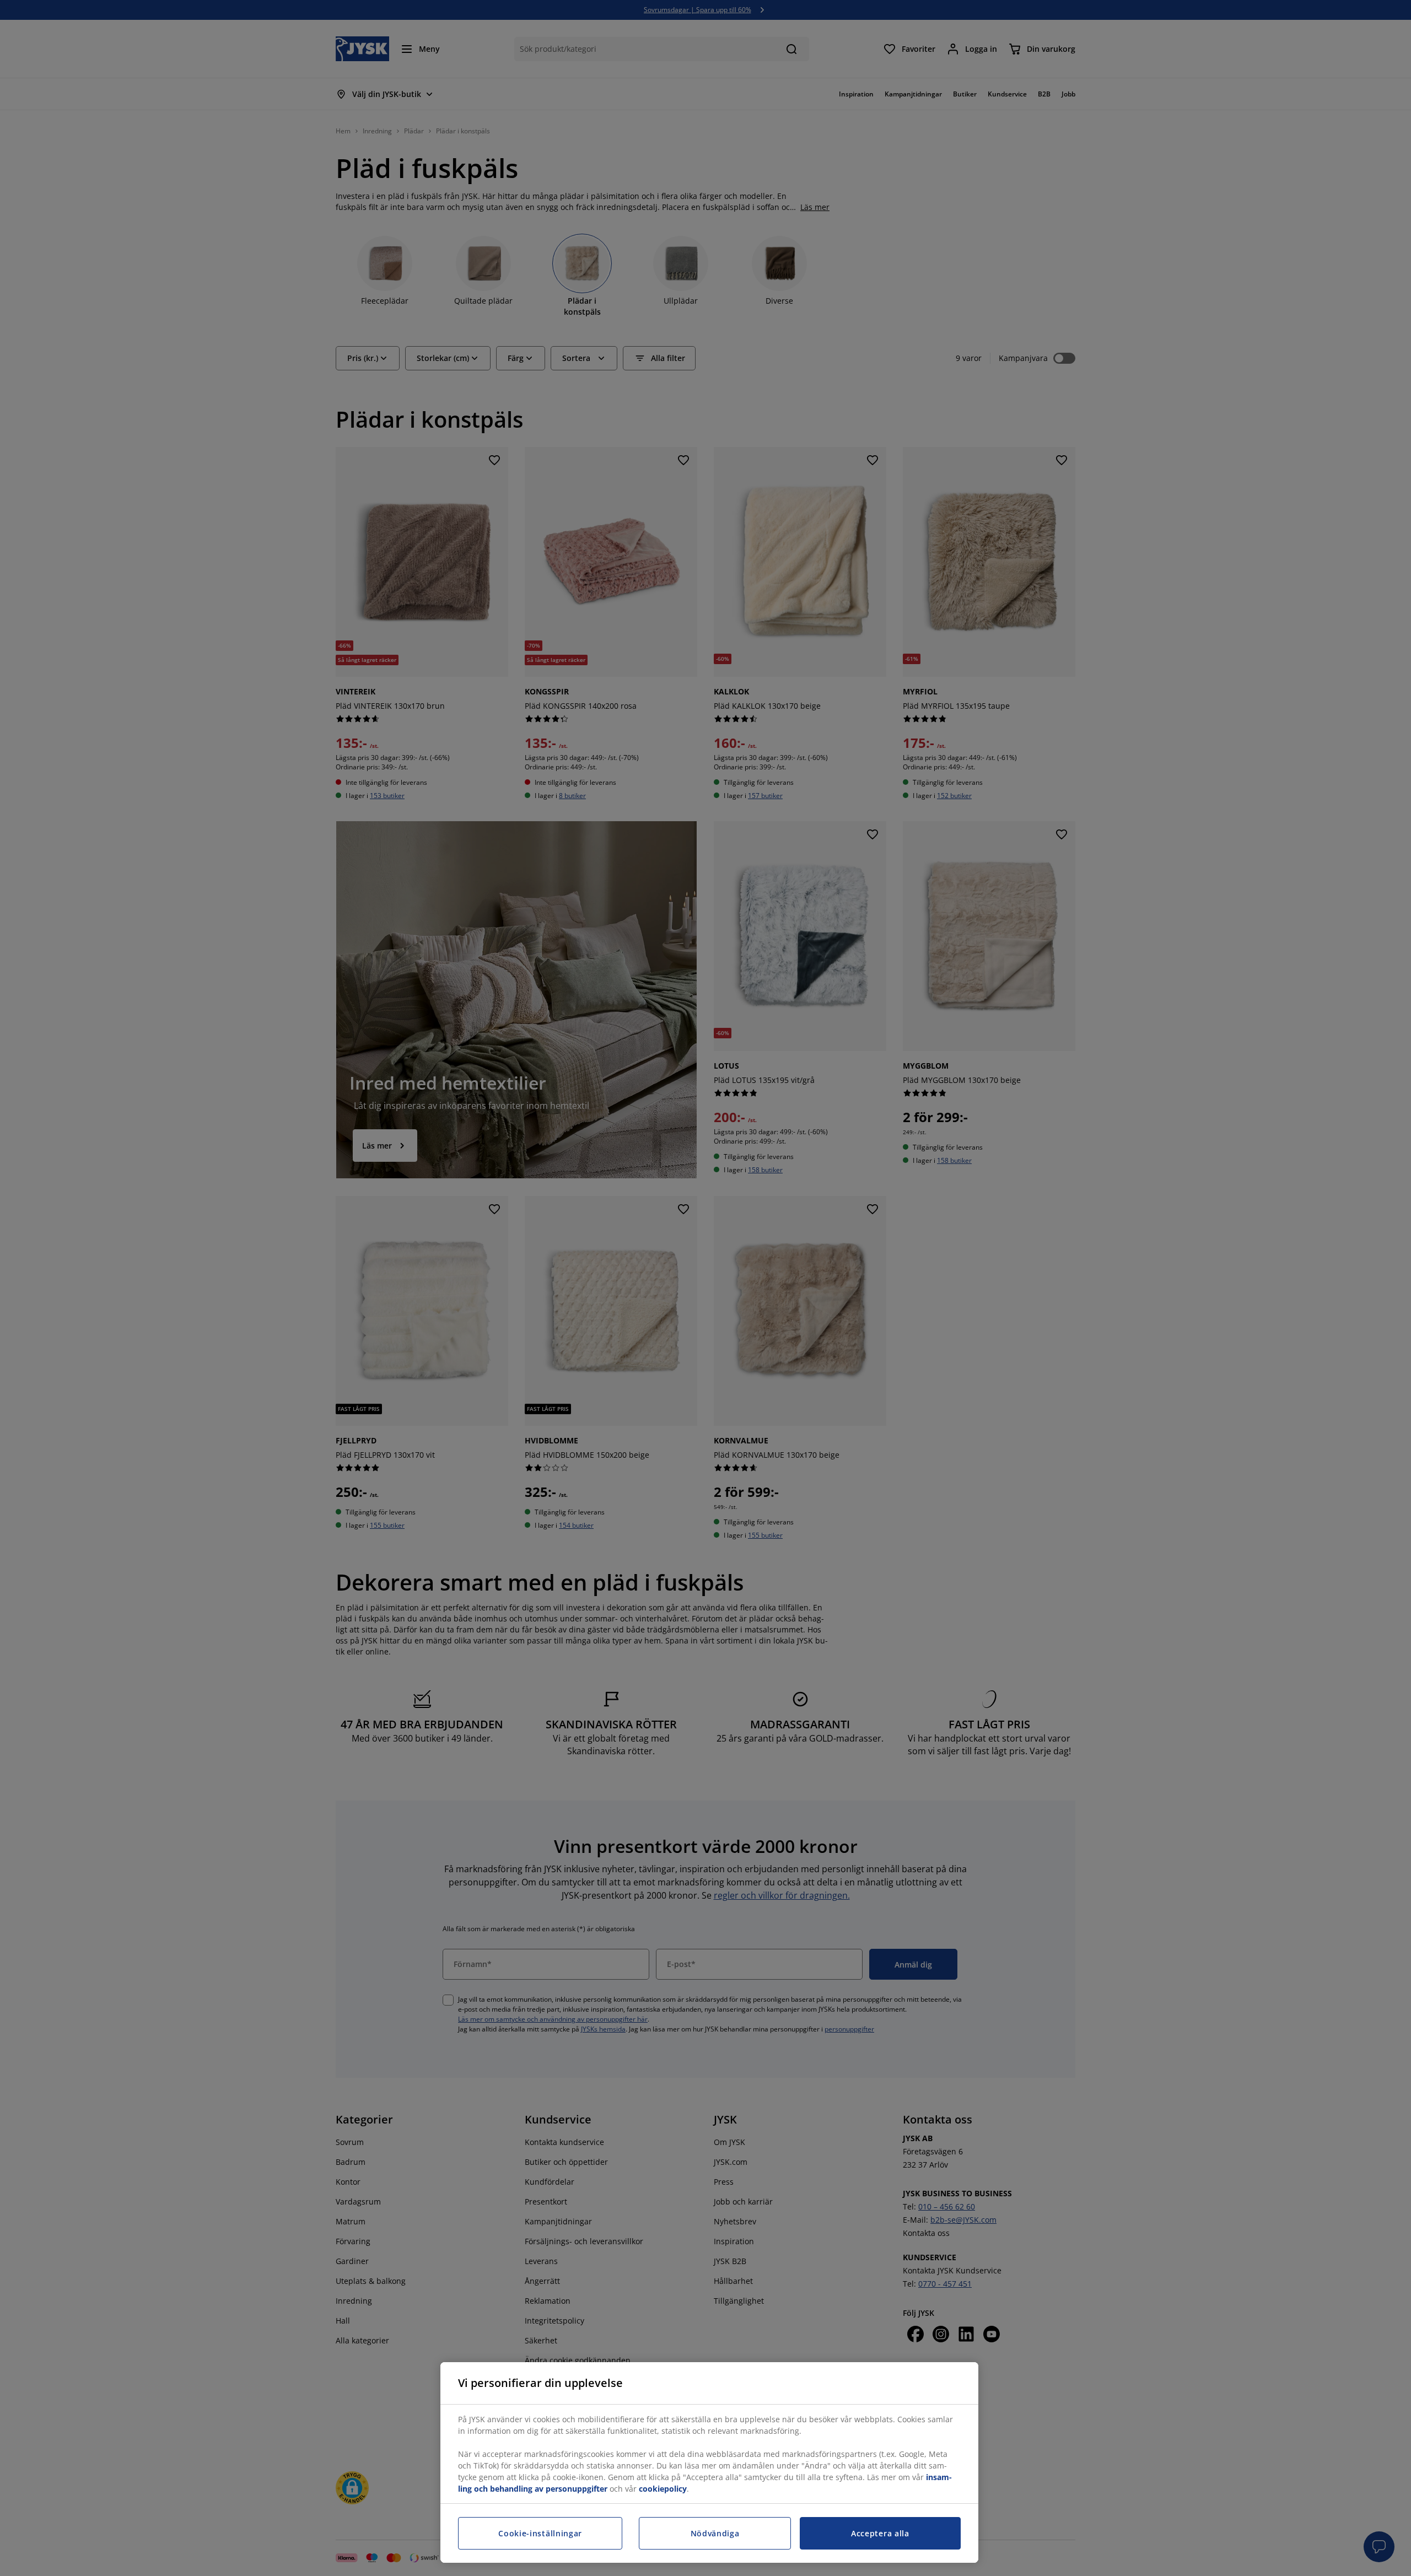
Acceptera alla (880, 2533)
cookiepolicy (663, 2489)
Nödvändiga (715, 2533)
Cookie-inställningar (540, 2533)
